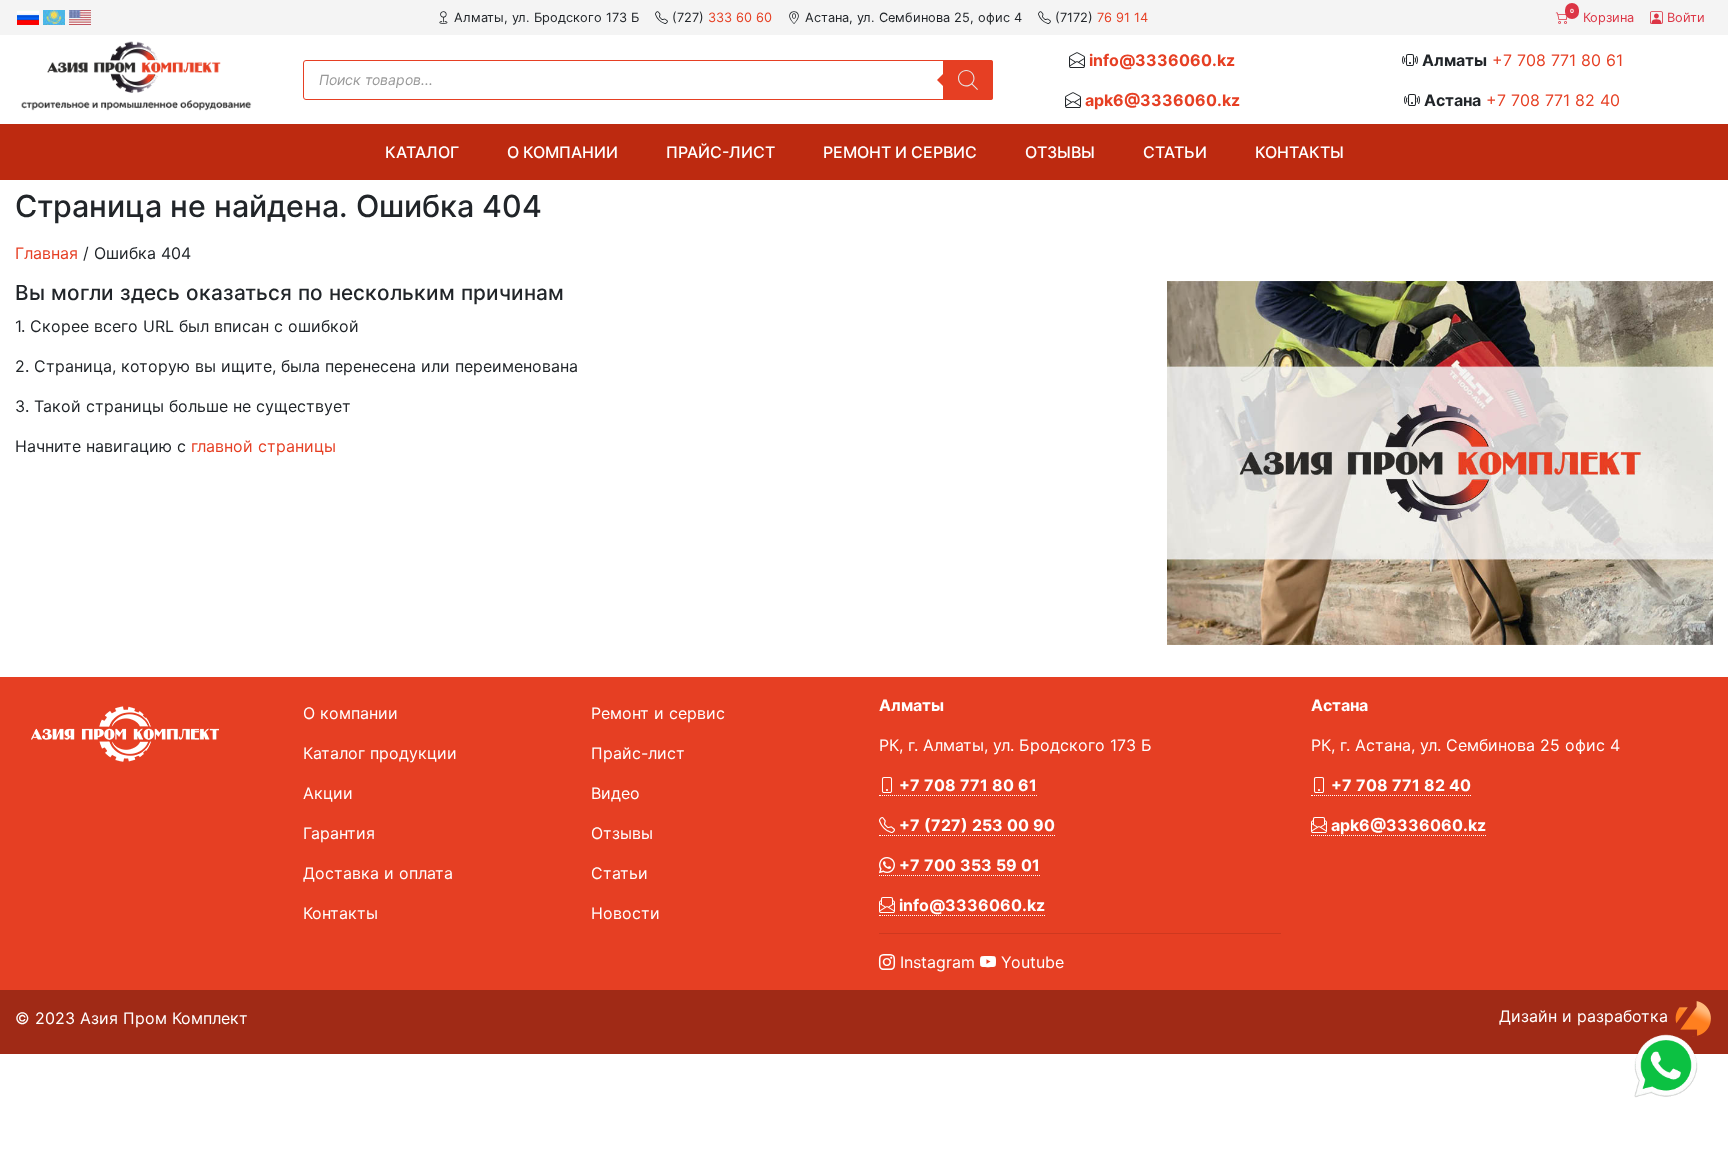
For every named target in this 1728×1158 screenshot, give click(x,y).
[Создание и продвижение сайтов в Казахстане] (1693, 1016)
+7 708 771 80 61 (1557, 60)
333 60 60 (740, 17)
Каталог (422, 152)
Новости (625, 913)
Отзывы (1060, 152)
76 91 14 (1122, 17)
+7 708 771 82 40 (1553, 100)
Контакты (1299, 152)
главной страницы (263, 446)
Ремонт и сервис (900, 152)
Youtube (1030, 962)
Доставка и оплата (378, 873)
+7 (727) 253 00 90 (975, 825)
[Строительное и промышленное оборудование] (136, 75)
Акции (328, 793)
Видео (615, 793)
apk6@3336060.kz (1162, 100)
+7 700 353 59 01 (967, 865)
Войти (1684, 17)
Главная (46, 253)
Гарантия (339, 833)
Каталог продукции (380, 753)
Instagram (935, 962)
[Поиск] (968, 80)
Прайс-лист (720, 152)
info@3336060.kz (1162, 60)
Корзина (1602, 16)
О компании (562, 152)
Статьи (1175, 152)
